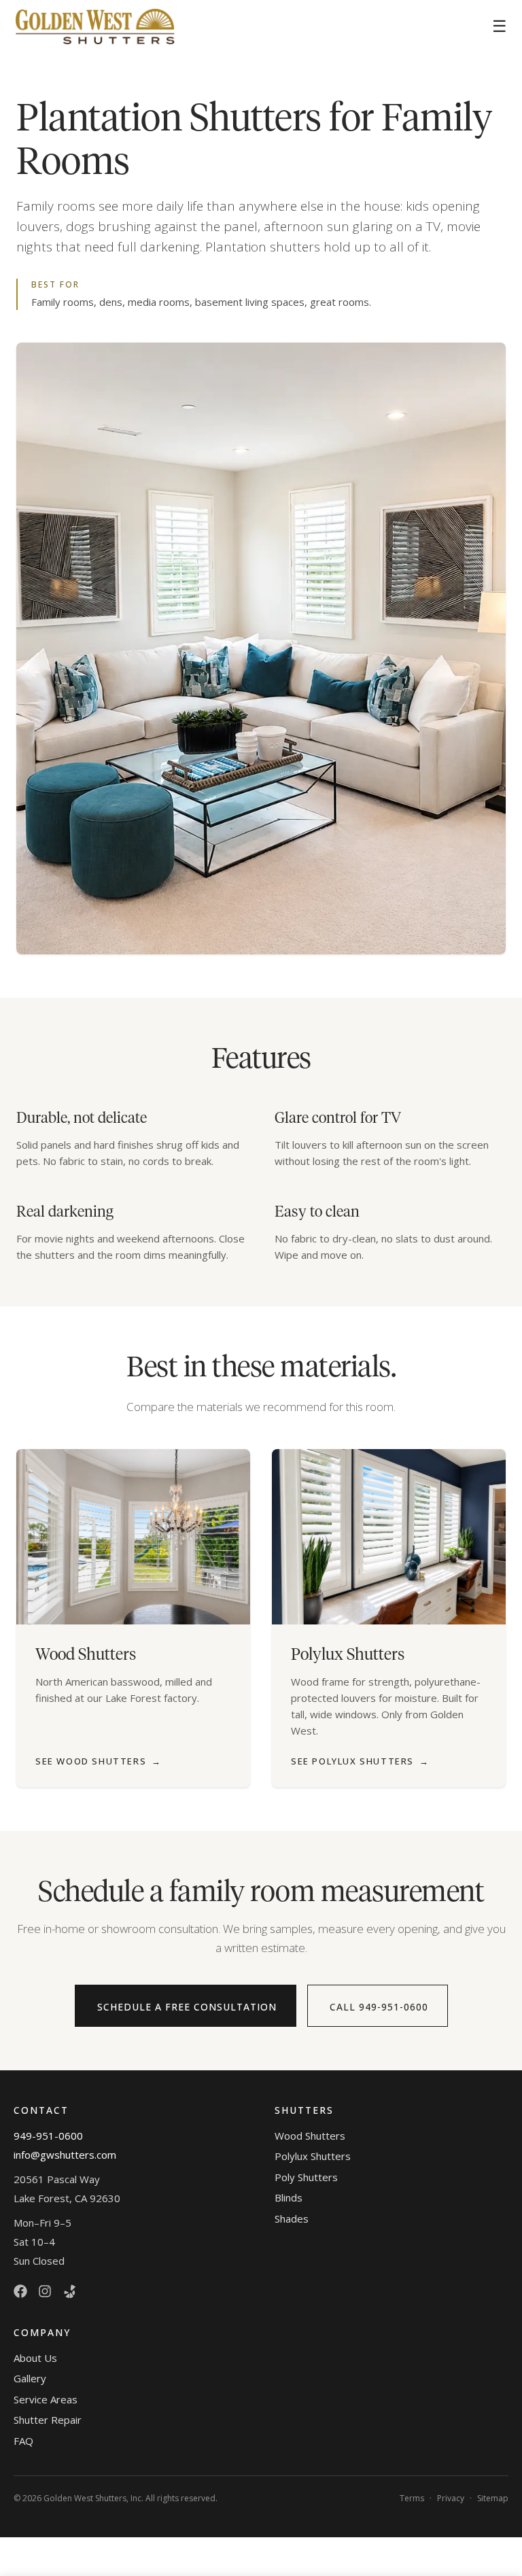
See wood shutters (99, 1761)
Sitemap (493, 2498)
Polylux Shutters (313, 2156)
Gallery (30, 2378)
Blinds (289, 2197)
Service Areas (46, 2399)
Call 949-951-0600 (379, 2007)
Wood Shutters (310, 2136)
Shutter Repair (48, 2420)
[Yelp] (69, 2291)
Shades (292, 2218)
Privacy (451, 2498)
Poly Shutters (306, 2177)
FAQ (23, 2441)
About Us (35, 2358)
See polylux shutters (360, 1761)
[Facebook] (20, 2291)
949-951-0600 (48, 2136)
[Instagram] (45, 2291)
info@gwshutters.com (65, 2155)
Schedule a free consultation (187, 2007)
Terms (412, 2498)
